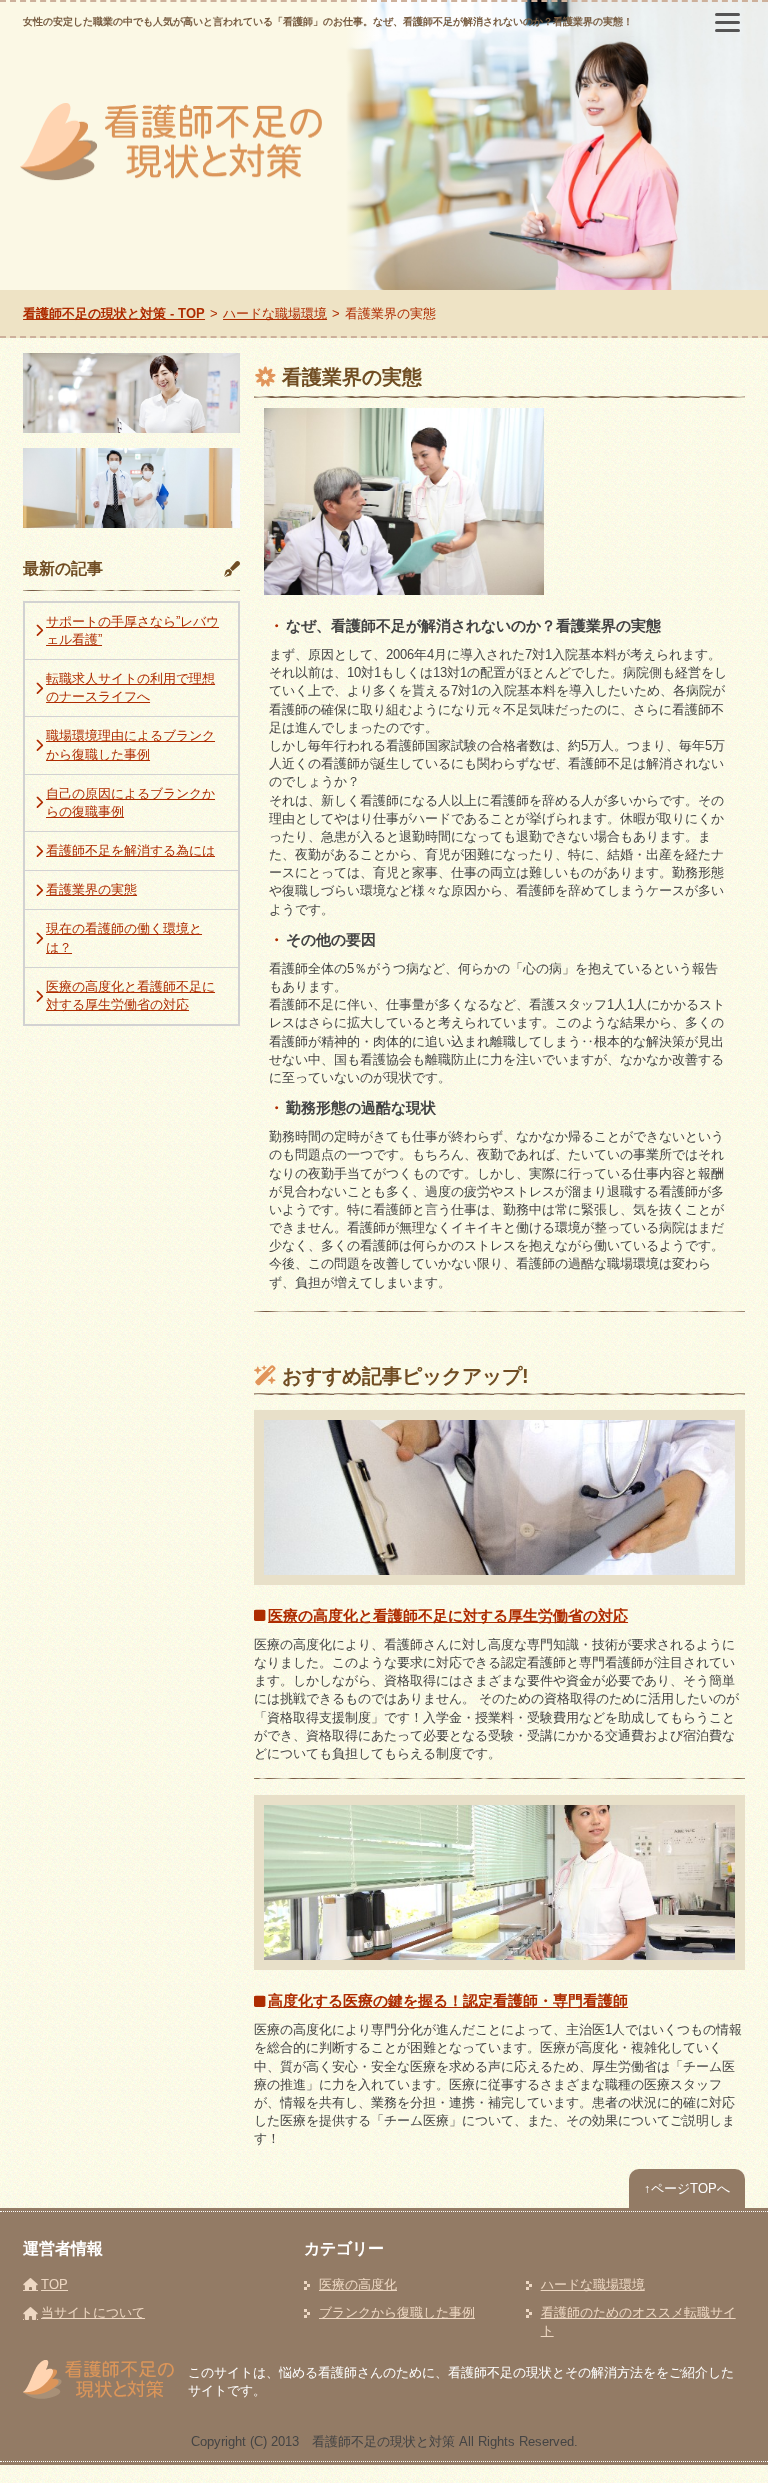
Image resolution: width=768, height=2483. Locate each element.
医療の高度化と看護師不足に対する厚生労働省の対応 (448, 1615)
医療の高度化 (358, 2284)
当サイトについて (93, 2312)
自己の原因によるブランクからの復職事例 (130, 802)
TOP (54, 2284)
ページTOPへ (687, 2188)
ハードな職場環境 (593, 2284)
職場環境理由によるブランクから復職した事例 (130, 744)
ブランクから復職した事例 (397, 2312)
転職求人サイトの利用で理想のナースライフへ (130, 687)
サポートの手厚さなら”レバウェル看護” (132, 630)
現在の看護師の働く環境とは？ (124, 937)
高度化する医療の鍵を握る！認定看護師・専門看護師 (448, 2000)
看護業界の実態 (91, 889)
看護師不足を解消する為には (130, 850)
